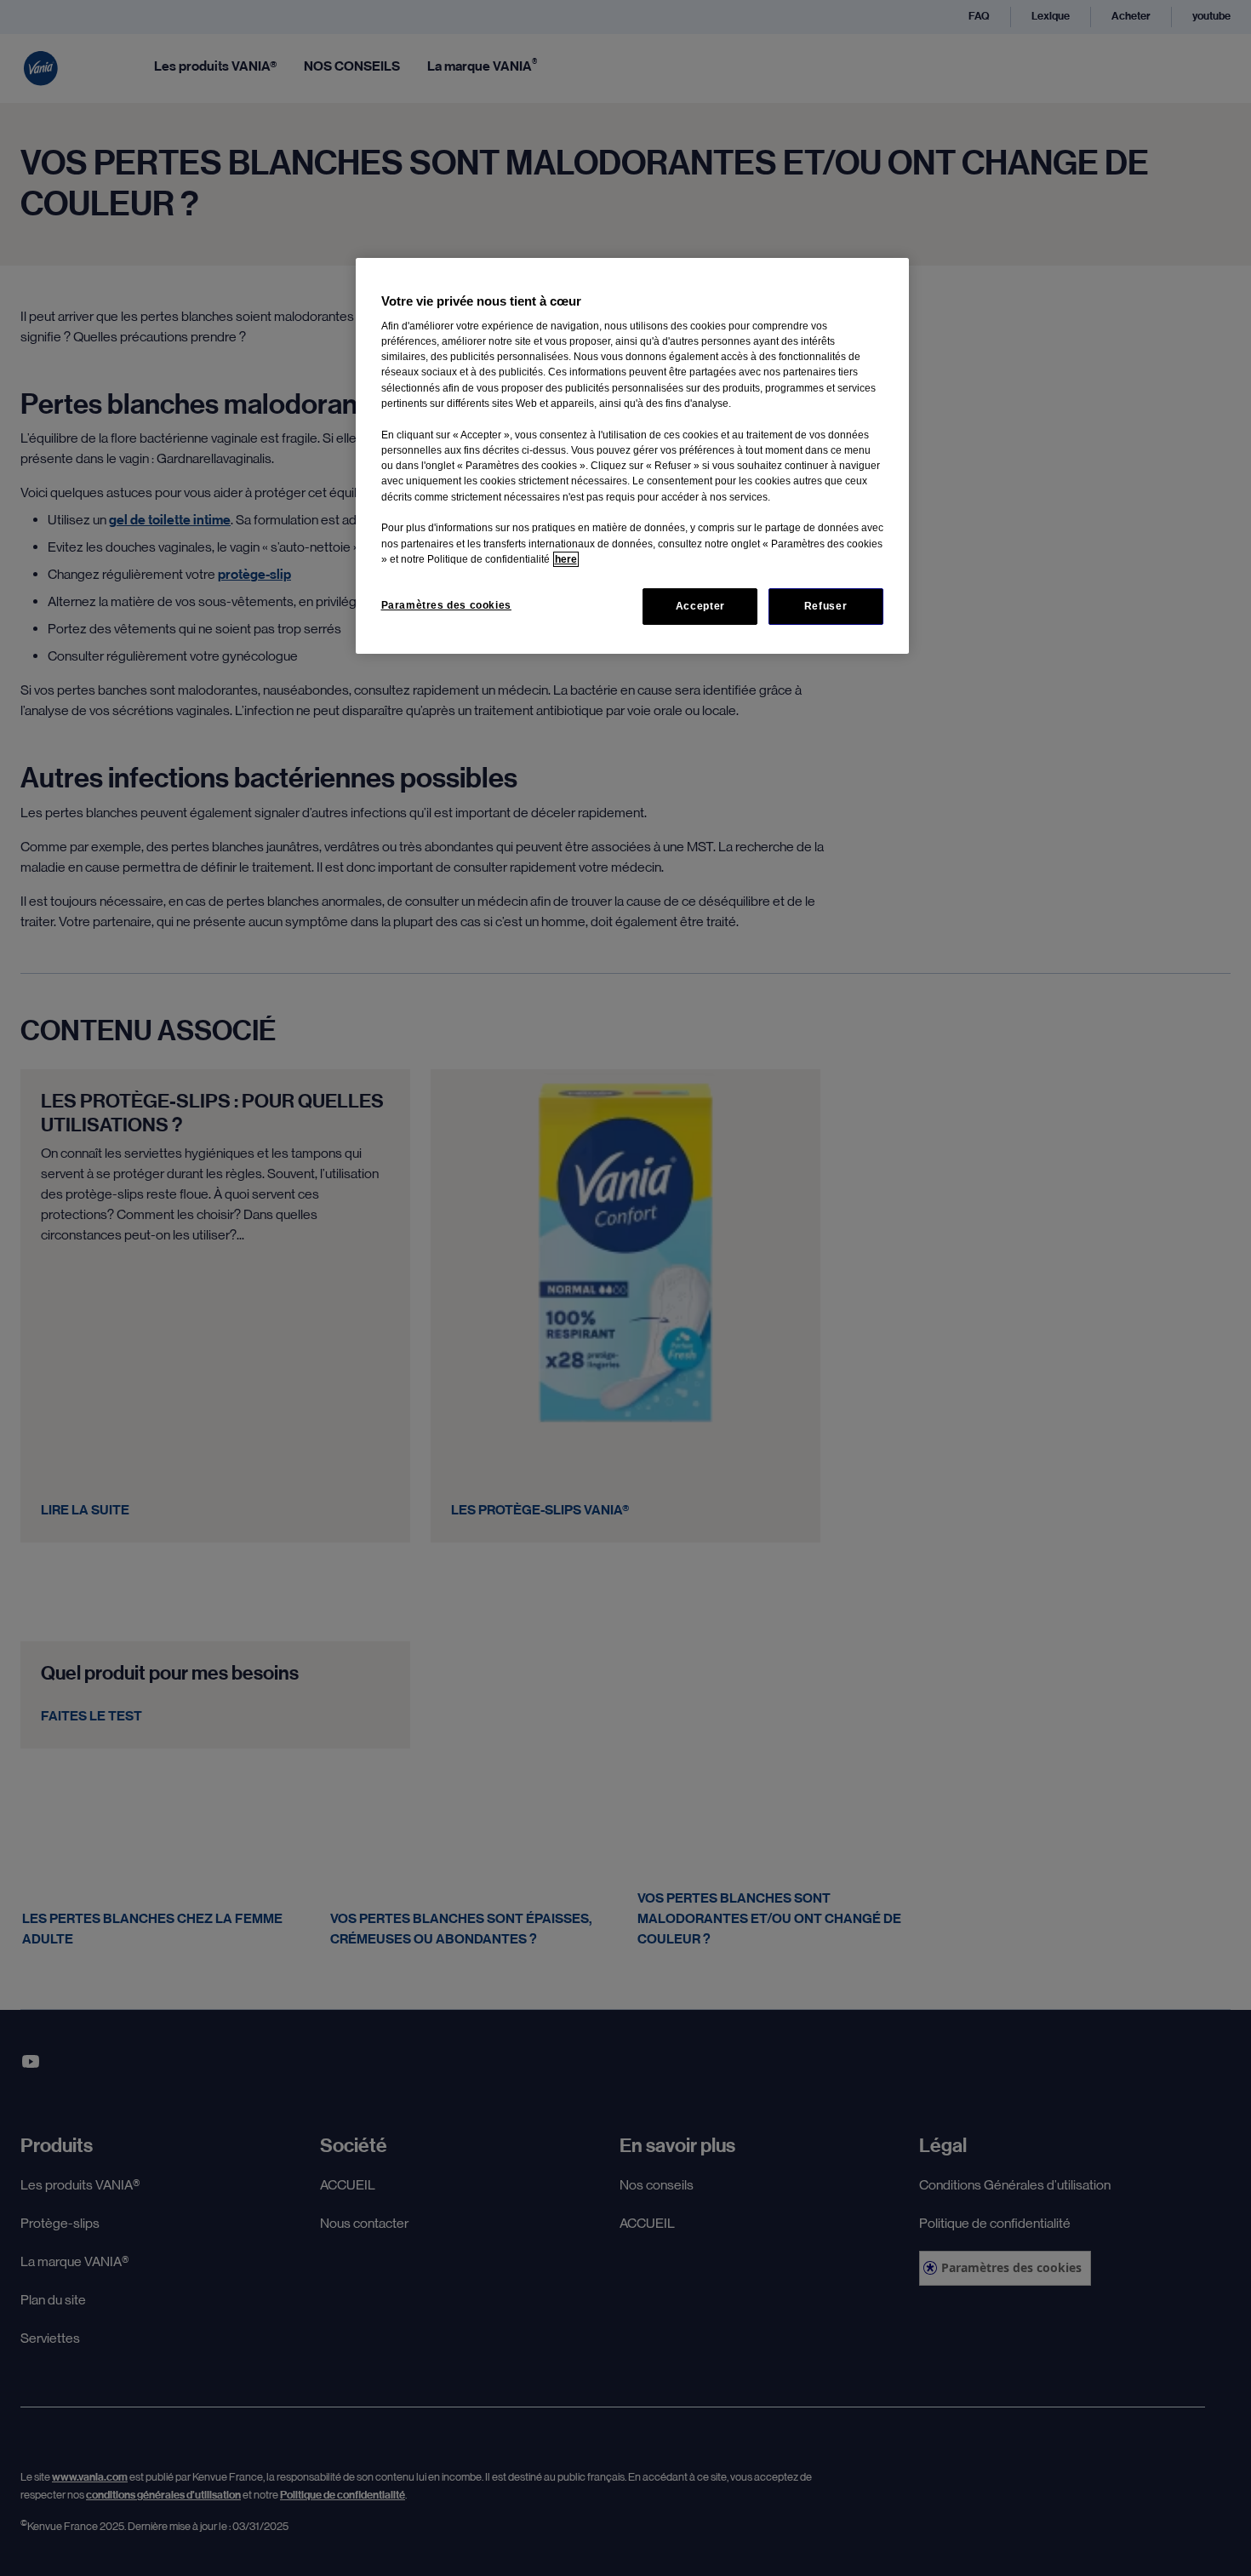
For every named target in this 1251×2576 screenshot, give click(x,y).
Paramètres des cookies (446, 605)
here (566, 559)
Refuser (825, 606)
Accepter (700, 606)
